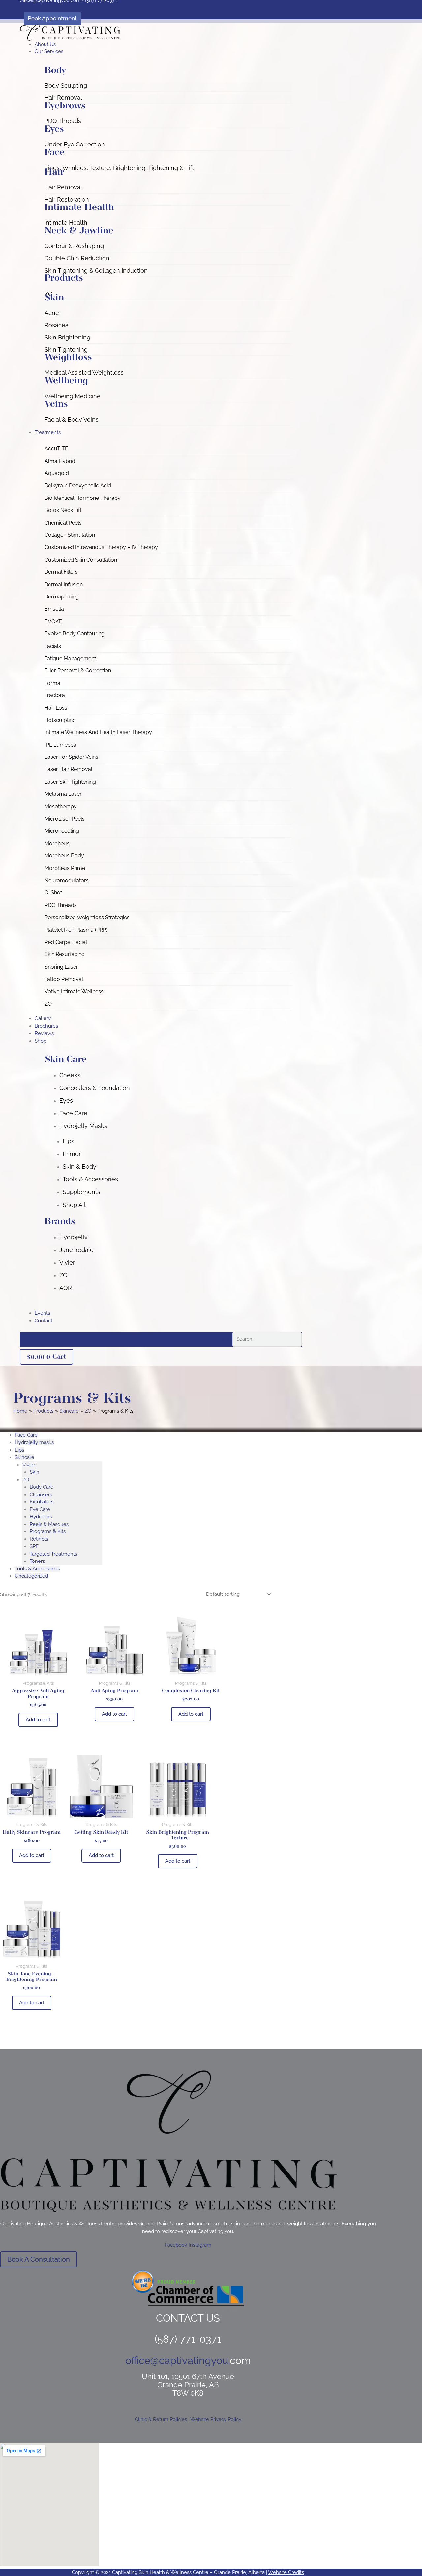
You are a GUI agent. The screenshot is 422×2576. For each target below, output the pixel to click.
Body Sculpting (66, 86)
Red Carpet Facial (66, 942)
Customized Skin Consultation (81, 560)
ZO (48, 1004)
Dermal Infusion (64, 584)
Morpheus (57, 843)
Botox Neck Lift (63, 510)
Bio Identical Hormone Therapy (83, 498)
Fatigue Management (70, 658)
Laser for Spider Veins (71, 757)
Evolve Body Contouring (75, 634)
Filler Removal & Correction (78, 671)
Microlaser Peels (65, 819)
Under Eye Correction (75, 144)
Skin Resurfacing (65, 954)
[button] (168, 52)
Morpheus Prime (65, 868)
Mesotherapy (61, 806)
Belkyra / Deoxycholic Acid (78, 485)
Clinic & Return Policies (161, 2419)
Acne (52, 313)
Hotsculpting (60, 720)
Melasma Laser (63, 794)
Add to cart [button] (38, 1720)
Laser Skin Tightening (70, 782)
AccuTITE (56, 449)
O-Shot (53, 893)
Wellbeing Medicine (73, 396)
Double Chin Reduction (77, 258)
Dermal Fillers (61, 572)
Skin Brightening (67, 337)
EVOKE (53, 621)
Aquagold (57, 473)
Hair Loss (56, 708)
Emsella (54, 609)
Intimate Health (66, 223)
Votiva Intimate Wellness (74, 992)
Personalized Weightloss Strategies (87, 917)
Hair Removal (63, 97)
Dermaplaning (62, 597)
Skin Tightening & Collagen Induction (96, 270)
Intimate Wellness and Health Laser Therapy (98, 732)
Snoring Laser (61, 967)
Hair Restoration (67, 199)
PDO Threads (63, 121)
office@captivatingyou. (178, 2360)
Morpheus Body (64, 856)
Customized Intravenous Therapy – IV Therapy (101, 547)
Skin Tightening (66, 350)
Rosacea (57, 325)
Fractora (55, 695)
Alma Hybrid (60, 461)
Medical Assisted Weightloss (84, 373)
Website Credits (286, 2572)
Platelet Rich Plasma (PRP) (76, 930)
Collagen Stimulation (70, 535)
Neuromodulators (67, 880)
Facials (53, 646)
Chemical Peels (63, 523)
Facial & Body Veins (72, 419)
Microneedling (62, 831)
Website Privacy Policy (216, 2419)
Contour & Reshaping (74, 246)
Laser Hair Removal (68, 769)
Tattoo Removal (64, 979)
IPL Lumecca (60, 745)
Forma (52, 683)
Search (223, 1339)
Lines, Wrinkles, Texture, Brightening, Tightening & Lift (119, 168)
